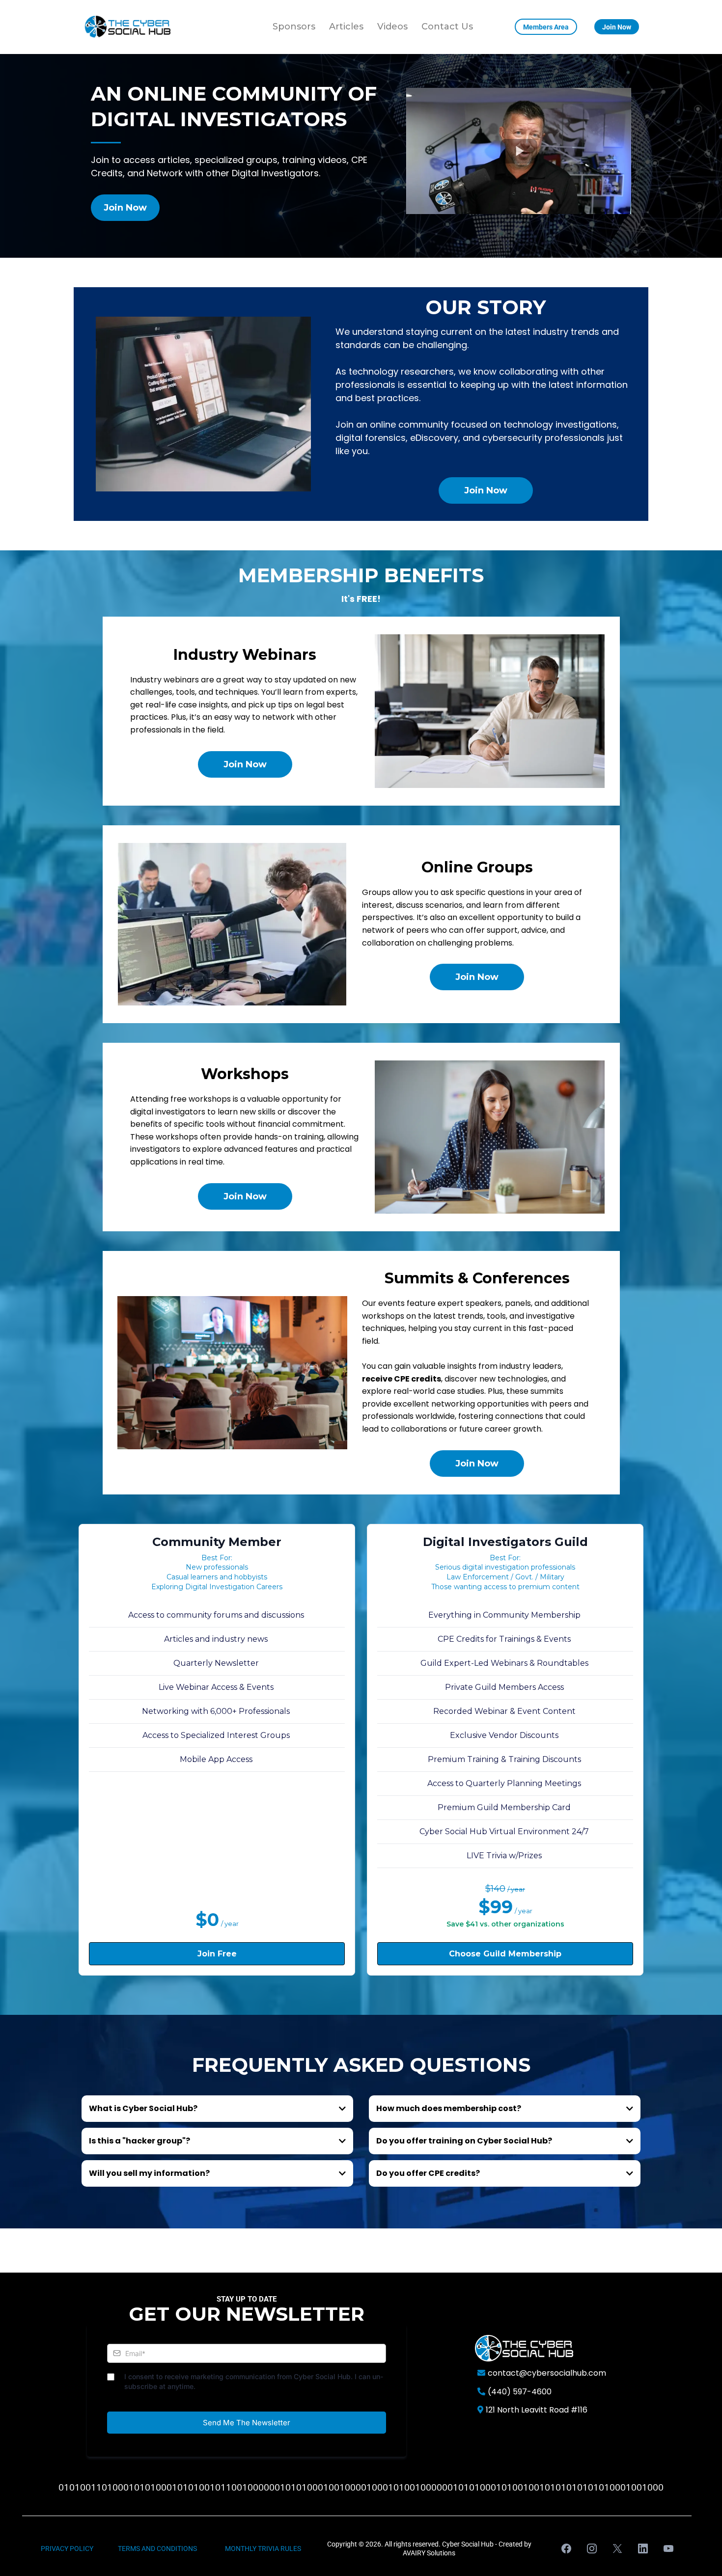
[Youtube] (668, 2549)
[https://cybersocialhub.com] (128, 27)
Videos (392, 27)
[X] (617, 2549)
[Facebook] (566, 2549)
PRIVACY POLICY (67, 2549)
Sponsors (294, 27)
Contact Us (447, 27)
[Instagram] (592, 2549)
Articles (346, 27)
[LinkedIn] (643, 2549)
